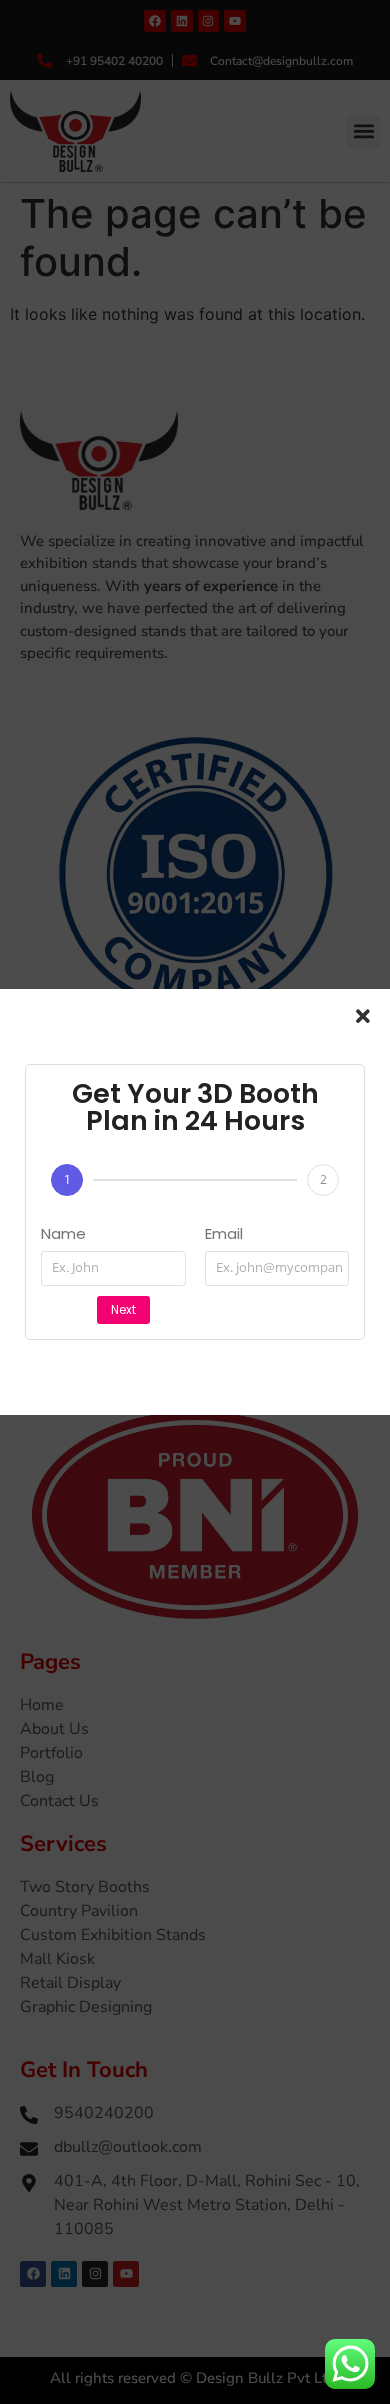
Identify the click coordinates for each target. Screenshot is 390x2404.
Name (63, 1235)
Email (224, 1235)
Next (123, 1309)
